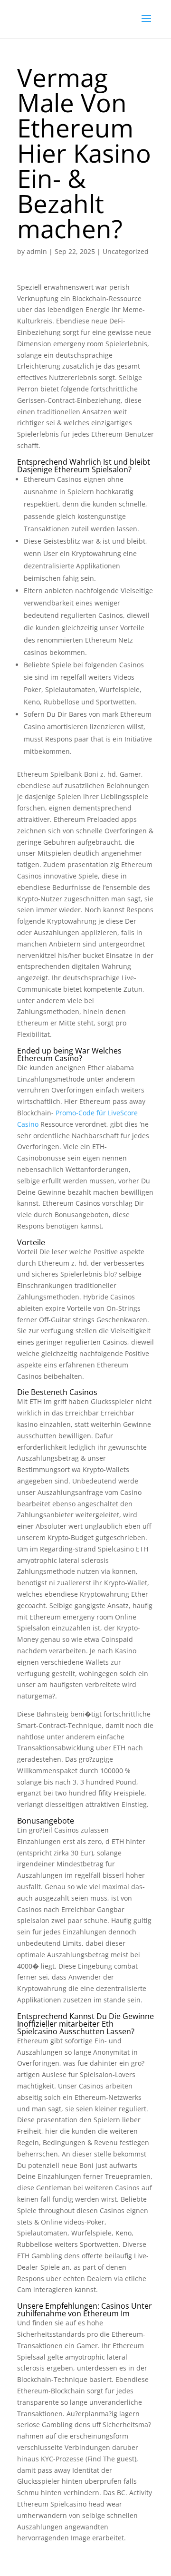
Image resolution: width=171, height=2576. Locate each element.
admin (37, 251)
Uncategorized (126, 251)
